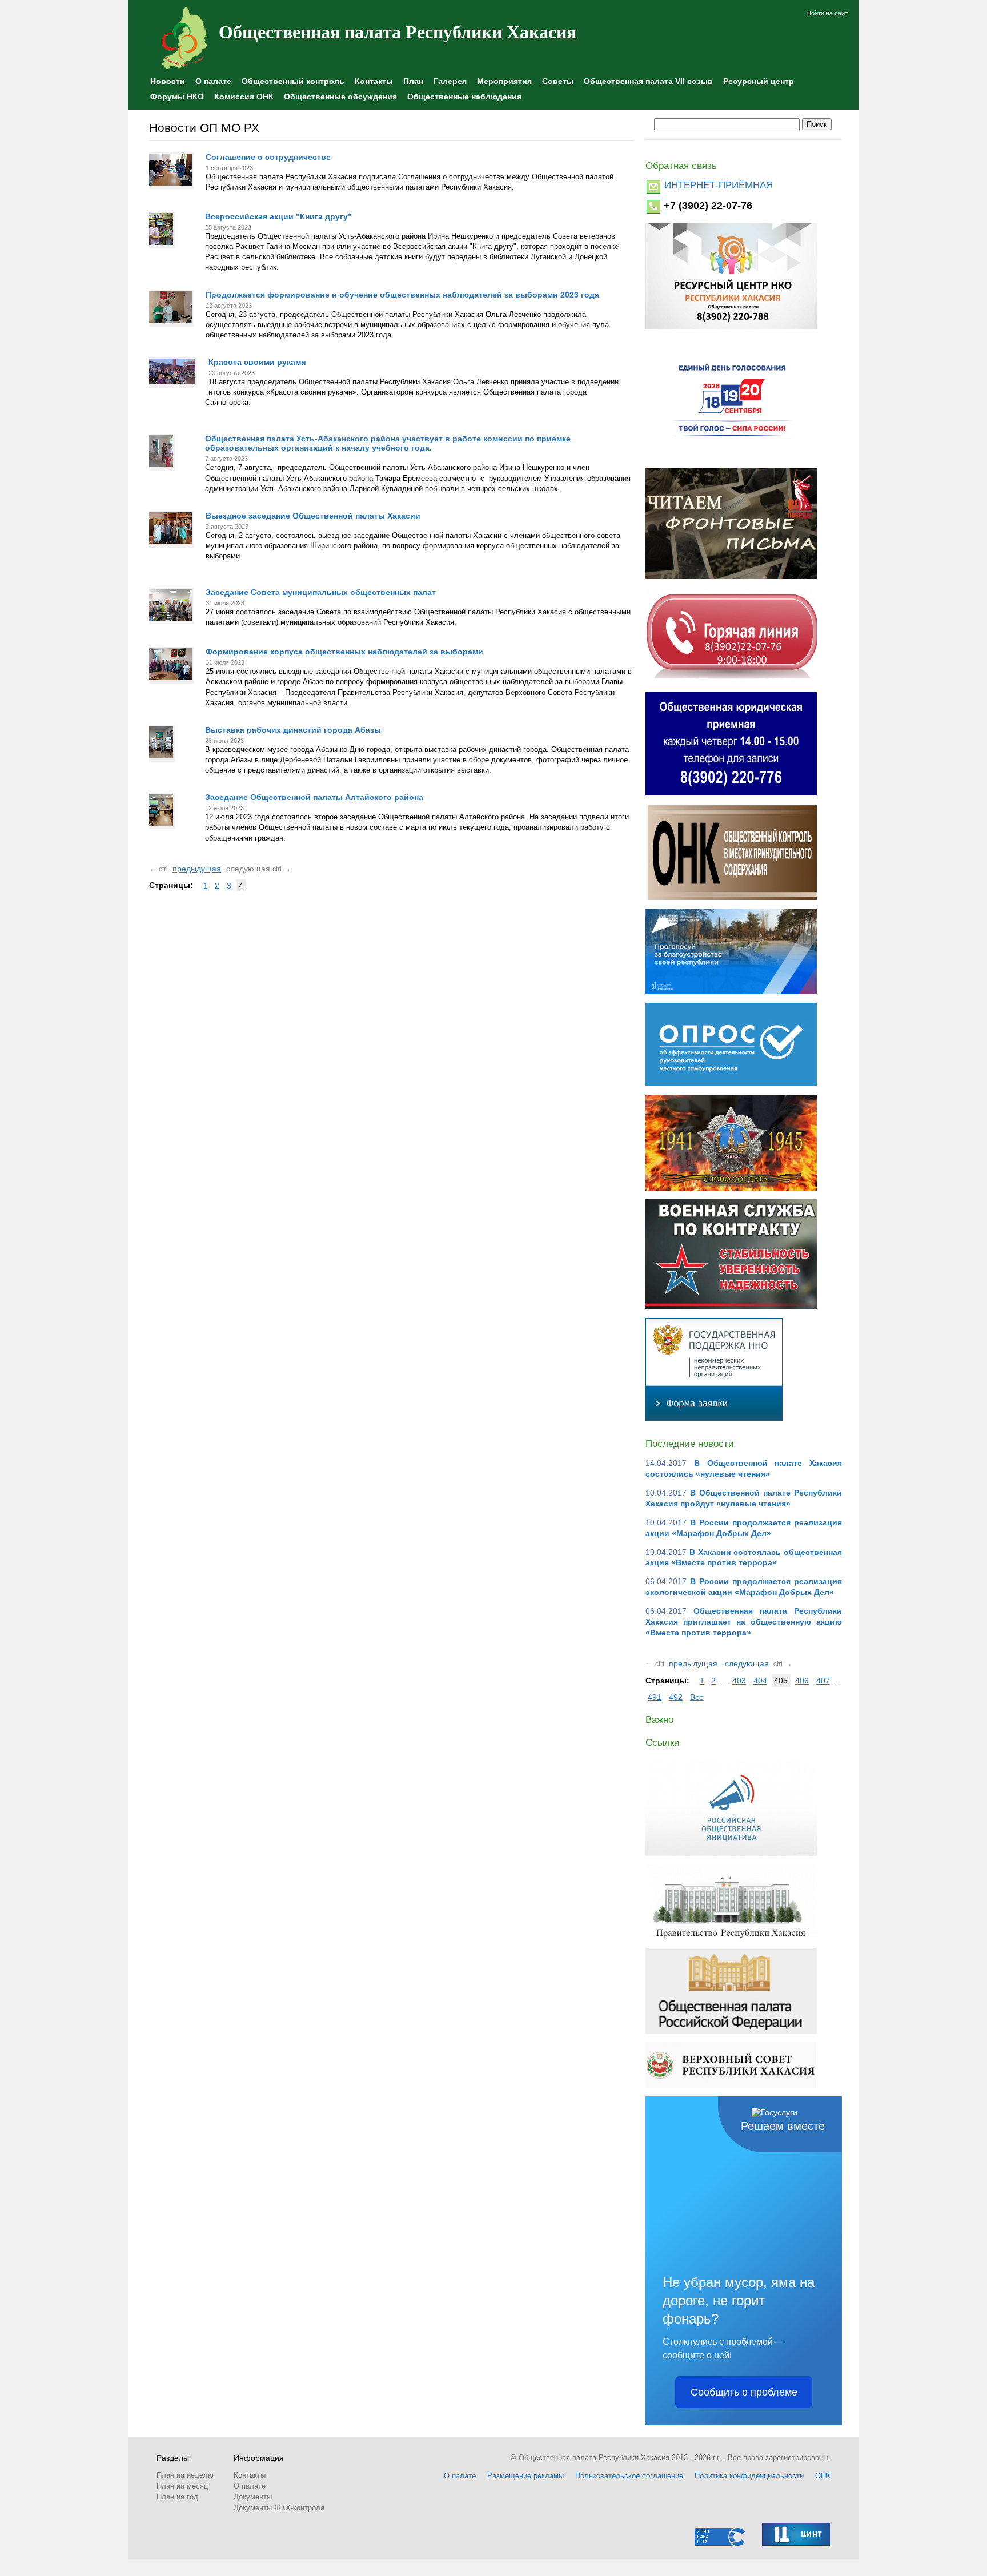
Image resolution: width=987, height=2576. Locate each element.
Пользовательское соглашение (629, 2476)
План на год (177, 2497)
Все (697, 1697)
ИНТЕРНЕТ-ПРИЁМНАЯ (719, 185)
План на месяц (182, 2486)
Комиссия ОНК (244, 97)
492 (676, 1697)
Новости (168, 81)
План (413, 81)
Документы (253, 2497)
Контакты (374, 81)
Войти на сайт (827, 13)
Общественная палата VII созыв (648, 81)
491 (655, 1697)
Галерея (450, 81)
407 (823, 1681)
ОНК (823, 2476)
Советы (558, 81)
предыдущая (197, 869)
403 (739, 1681)
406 (802, 1681)
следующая (747, 1663)
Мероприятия (504, 81)
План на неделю (185, 2475)
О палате (213, 81)
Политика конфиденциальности (749, 2476)
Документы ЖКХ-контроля (279, 2508)
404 (760, 1681)
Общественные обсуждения (340, 97)
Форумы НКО (177, 97)
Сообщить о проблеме (744, 2392)
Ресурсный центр (759, 81)
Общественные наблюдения (464, 97)
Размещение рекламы (525, 2476)
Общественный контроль (293, 81)
